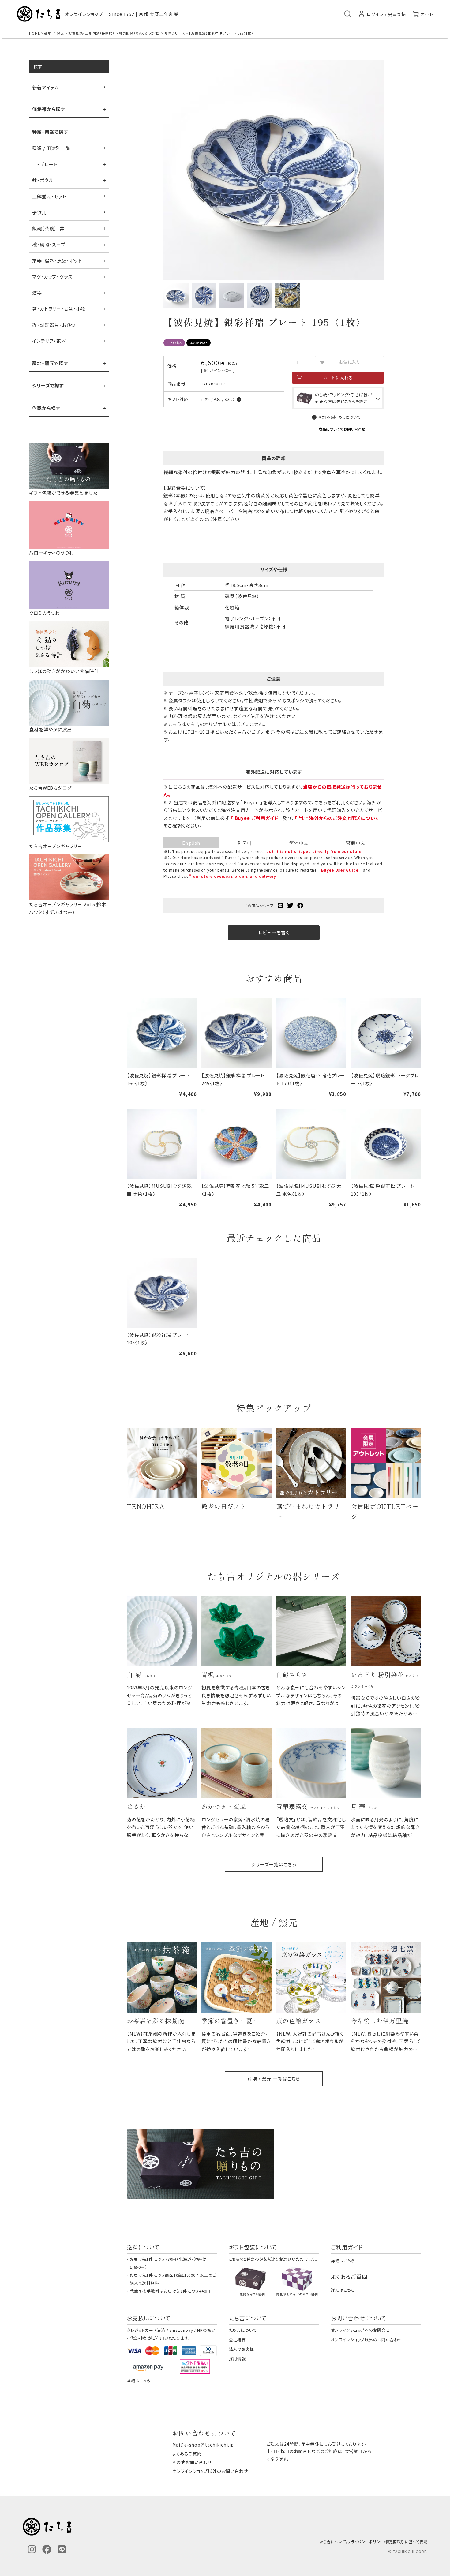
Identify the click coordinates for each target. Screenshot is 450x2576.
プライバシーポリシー (366, 2542)
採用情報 (238, 2359)
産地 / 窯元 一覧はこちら (274, 2079)
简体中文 (299, 843)
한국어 (245, 843)
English (191, 843)
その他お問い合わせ (192, 2462)
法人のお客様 (242, 2349)
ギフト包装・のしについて (339, 417)
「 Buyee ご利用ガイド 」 (257, 818)
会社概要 (238, 2340)
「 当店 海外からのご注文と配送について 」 (339, 818)
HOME (35, 33)
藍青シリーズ (174, 33)
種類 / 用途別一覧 (51, 148)
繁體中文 (356, 843)
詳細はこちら (343, 2261)
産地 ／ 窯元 (54, 33)
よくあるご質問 (187, 2454)
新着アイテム (46, 87)
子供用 (39, 212)
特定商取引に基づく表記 (407, 2542)
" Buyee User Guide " (340, 870)
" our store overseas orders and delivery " (234, 876)
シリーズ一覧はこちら (274, 1864)
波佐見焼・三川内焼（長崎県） (92, 33)
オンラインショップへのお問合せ (360, 2330)
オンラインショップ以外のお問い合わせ (367, 2340)
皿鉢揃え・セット (49, 196)
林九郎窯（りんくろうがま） (140, 33)
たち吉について (243, 2330)
